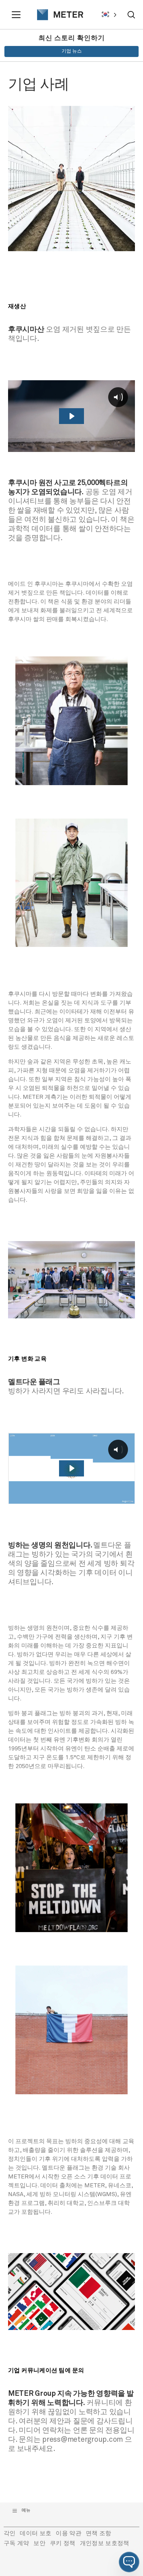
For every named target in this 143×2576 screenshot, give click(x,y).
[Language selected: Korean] (109, 15)
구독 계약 (16, 2543)
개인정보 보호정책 (105, 2543)
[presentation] (57, 15)
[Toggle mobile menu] (17, 15)
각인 (10, 2533)
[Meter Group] (57, 15)
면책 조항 (99, 2533)
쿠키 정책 (63, 2543)
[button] (129, 2562)
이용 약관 (69, 2533)
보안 (39, 2543)
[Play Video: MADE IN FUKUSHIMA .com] (71, 416)
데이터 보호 (36, 2533)
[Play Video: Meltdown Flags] (71, 1468)
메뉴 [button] (26, 2511)
